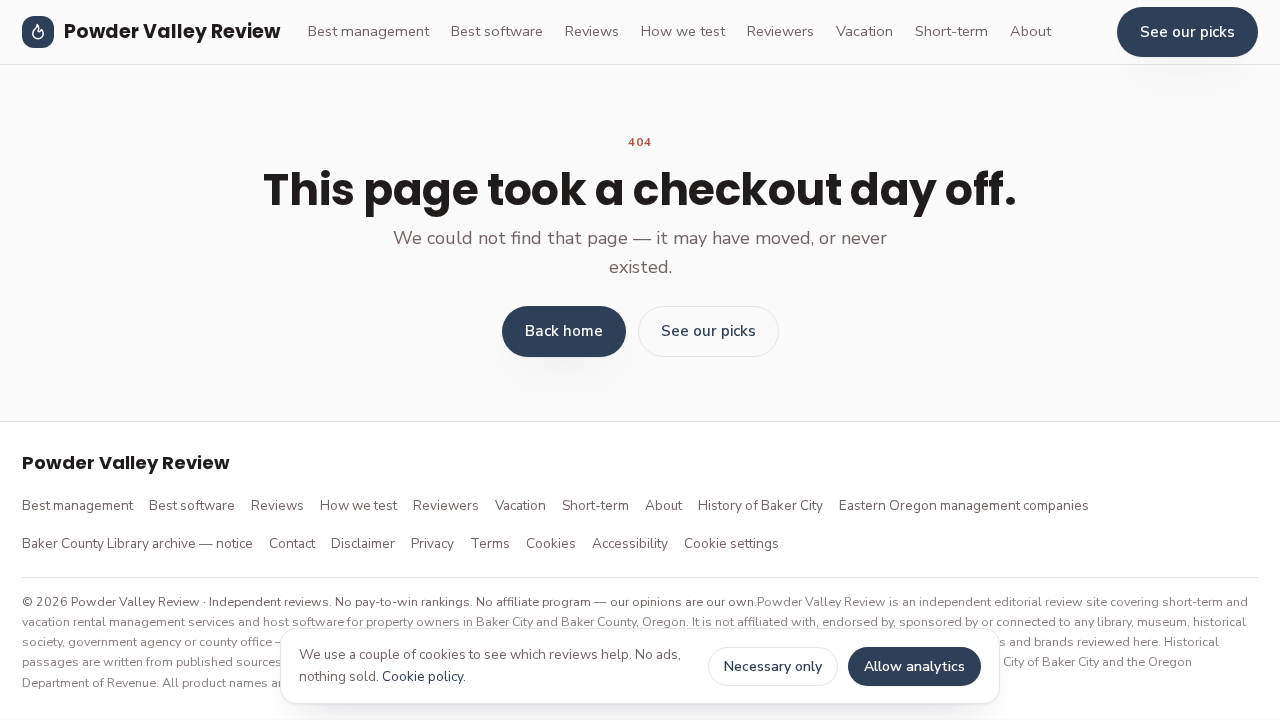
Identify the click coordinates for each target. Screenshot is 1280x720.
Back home (564, 331)
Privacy (432, 543)
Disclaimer (363, 543)
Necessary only (773, 666)
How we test (683, 31)
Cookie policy (422, 676)
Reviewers (780, 31)
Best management (368, 31)
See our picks (1187, 32)
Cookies (551, 543)
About (1030, 31)
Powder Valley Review (172, 31)
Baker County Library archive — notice (137, 543)
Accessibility (630, 543)
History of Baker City (760, 505)
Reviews (592, 31)
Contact (292, 543)
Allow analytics (914, 666)
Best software (497, 31)
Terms (490, 543)
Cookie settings (731, 543)
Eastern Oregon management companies (964, 505)
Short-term (951, 31)
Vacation (864, 31)
